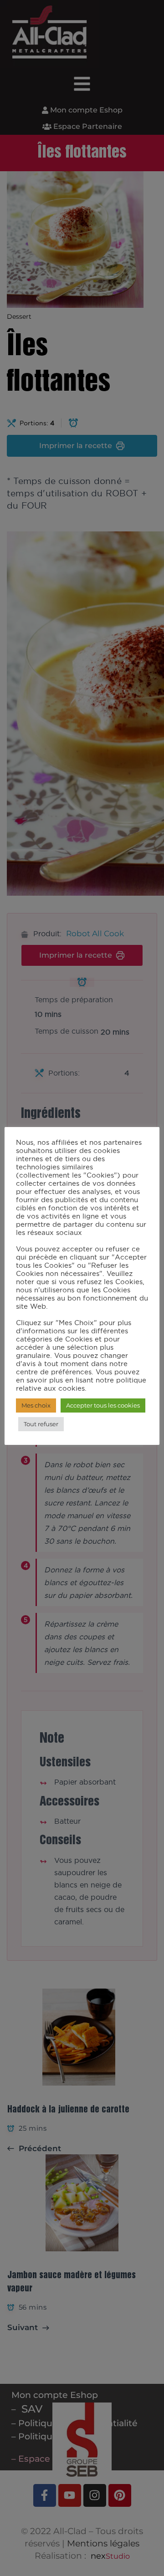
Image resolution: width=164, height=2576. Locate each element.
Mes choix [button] (36, 1405)
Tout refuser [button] (41, 1424)
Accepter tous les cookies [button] (103, 1405)
